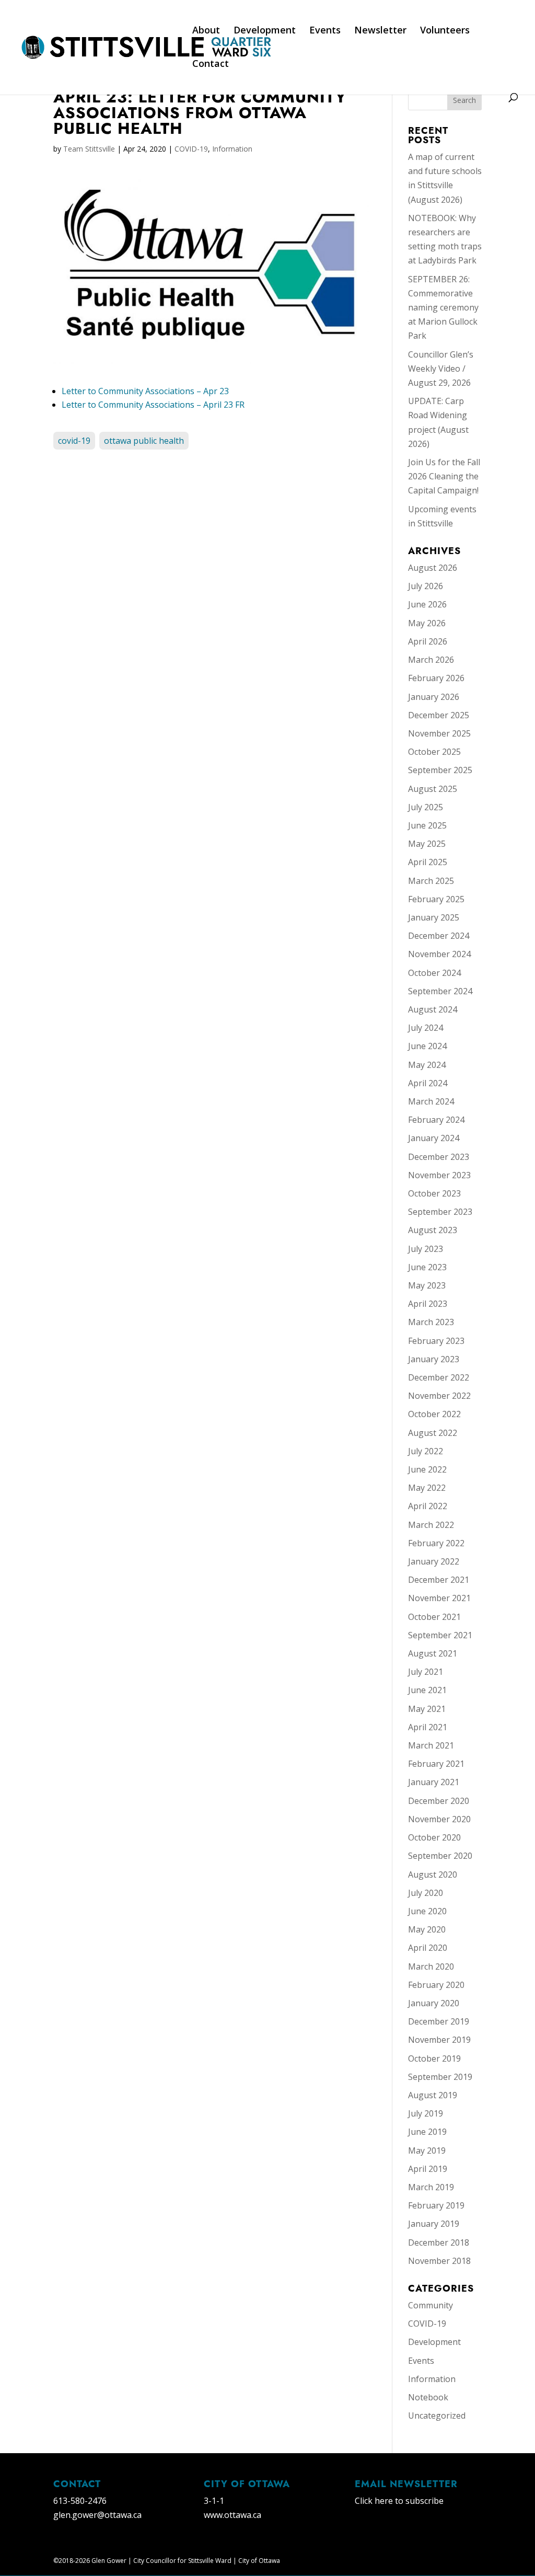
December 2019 (439, 2021)
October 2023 (434, 1193)
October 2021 (434, 1617)
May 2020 (427, 1929)
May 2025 (427, 844)
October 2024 (434, 973)
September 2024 (440, 991)
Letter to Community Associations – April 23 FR (153, 405)
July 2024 (426, 1028)
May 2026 (427, 623)
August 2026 (433, 568)
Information (232, 149)
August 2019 (433, 2095)
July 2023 (426, 1249)
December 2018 (439, 2242)
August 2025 (433, 789)
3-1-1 (214, 2501)
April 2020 (428, 1948)
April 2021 (428, 1727)
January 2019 (434, 2224)
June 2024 (427, 1046)
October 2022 (434, 1414)
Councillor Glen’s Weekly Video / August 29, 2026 (441, 369)
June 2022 (427, 1469)
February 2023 (436, 1341)
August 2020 (433, 1874)
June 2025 (427, 825)
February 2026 (436, 678)
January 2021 (434, 1782)
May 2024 (427, 1065)
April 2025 (428, 862)
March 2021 (431, 1745)
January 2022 (434, 1561)
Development (265, 31)
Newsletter (380, 31)
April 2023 (428, 1304)
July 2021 (426, 1672)
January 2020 (434, 2003)
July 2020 (426, 1893)
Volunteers (445, 31)
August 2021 (433, 1653)
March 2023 (431, 1322)
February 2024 (436, 1120)
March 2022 (431, 1525)
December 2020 (439, 1801)
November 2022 (439, 1396)
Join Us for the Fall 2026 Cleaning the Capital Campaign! (444, 476)
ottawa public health (144, 441)
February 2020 (436, 1985)
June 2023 (427, 1267)
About (206, 31)
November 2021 (439, 1598)
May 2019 (427, 2150)
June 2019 (427, 2132)
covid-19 (74, 441)
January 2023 (434, 1359)
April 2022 (428, 1506)
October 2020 (434, 1837)
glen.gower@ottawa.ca (97, 2515)
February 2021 (436, 1764)
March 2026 (431, 660)
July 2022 (426, 1451)
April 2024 (428, 1083)
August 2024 (433, 1009)
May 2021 (427, 1709)
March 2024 (431, 1101)
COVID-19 (191, 149)
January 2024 (434, 1138)
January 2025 (434, 917)
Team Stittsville (89, 149)
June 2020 (427, 1911)
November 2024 (439, 954)
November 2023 (439, 1175)
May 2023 (427, 1285)
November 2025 (439, 733)
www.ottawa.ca (232, 2515)
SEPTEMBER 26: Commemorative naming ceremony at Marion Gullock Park (443, 308)
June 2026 (427, 604)
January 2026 (434, 697)
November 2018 (439, 2261)
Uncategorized (437, 2416)
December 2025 (439, 715)
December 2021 (439, 1580)
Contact (211, 65)
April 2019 (428, 2169)
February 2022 (436, 1543)
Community (431, 2305)
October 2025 (434, 752)
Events (325, 31)
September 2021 (440, 1635)
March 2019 (431, 2187)
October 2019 (434, 2058)
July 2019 (426, 2113)
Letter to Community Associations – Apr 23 (145, 391)
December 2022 (439, 1377)
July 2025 (426, 807)
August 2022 (433, 1433)
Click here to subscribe (399, 2501)
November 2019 (439, 2040)
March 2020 (431, 1966)
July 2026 (426, 586)
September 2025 (440, 770)
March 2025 (431, 881)
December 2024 (439, 936)
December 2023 (439, 1157)
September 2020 (440, 1856)
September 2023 (440, 1212)
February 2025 (436, 899)
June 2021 (427, 1690)
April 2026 (428, 641)
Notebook (428, 2397)
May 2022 (427, 1488)
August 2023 (433, 1230)
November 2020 (439, 1819)
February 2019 (436, 2205)
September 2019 (440, 2077)
